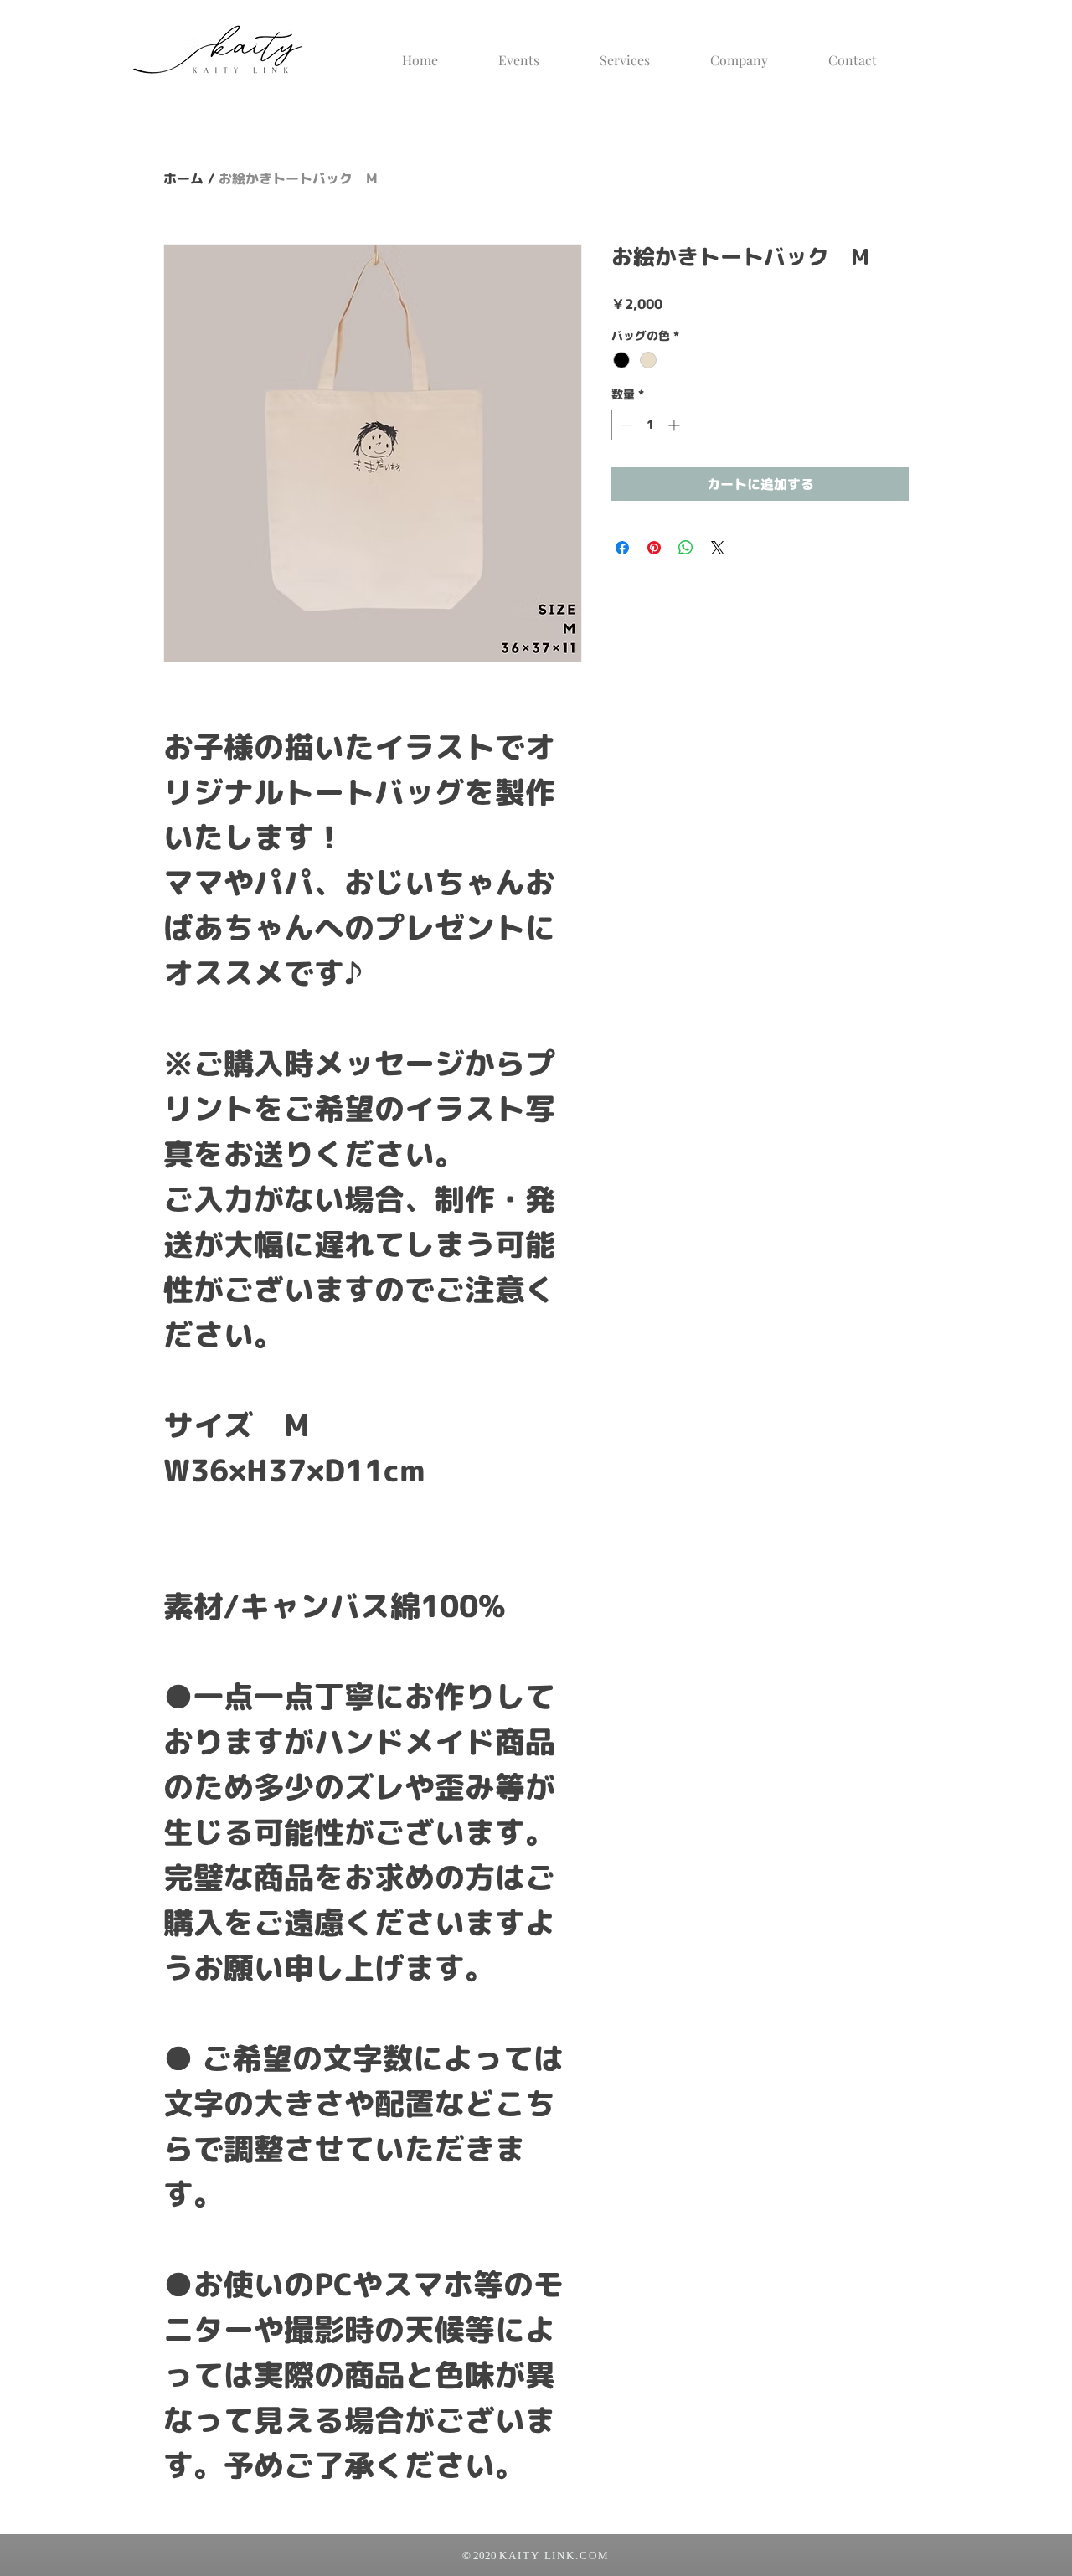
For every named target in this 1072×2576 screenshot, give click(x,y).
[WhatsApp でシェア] (686, 548)
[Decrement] (624, 425)
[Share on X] (718, 548)
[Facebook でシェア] (622, 548)
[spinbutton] (650, 425)
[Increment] (675, 425)
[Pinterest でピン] (654, 548)
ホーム (183, 178)
